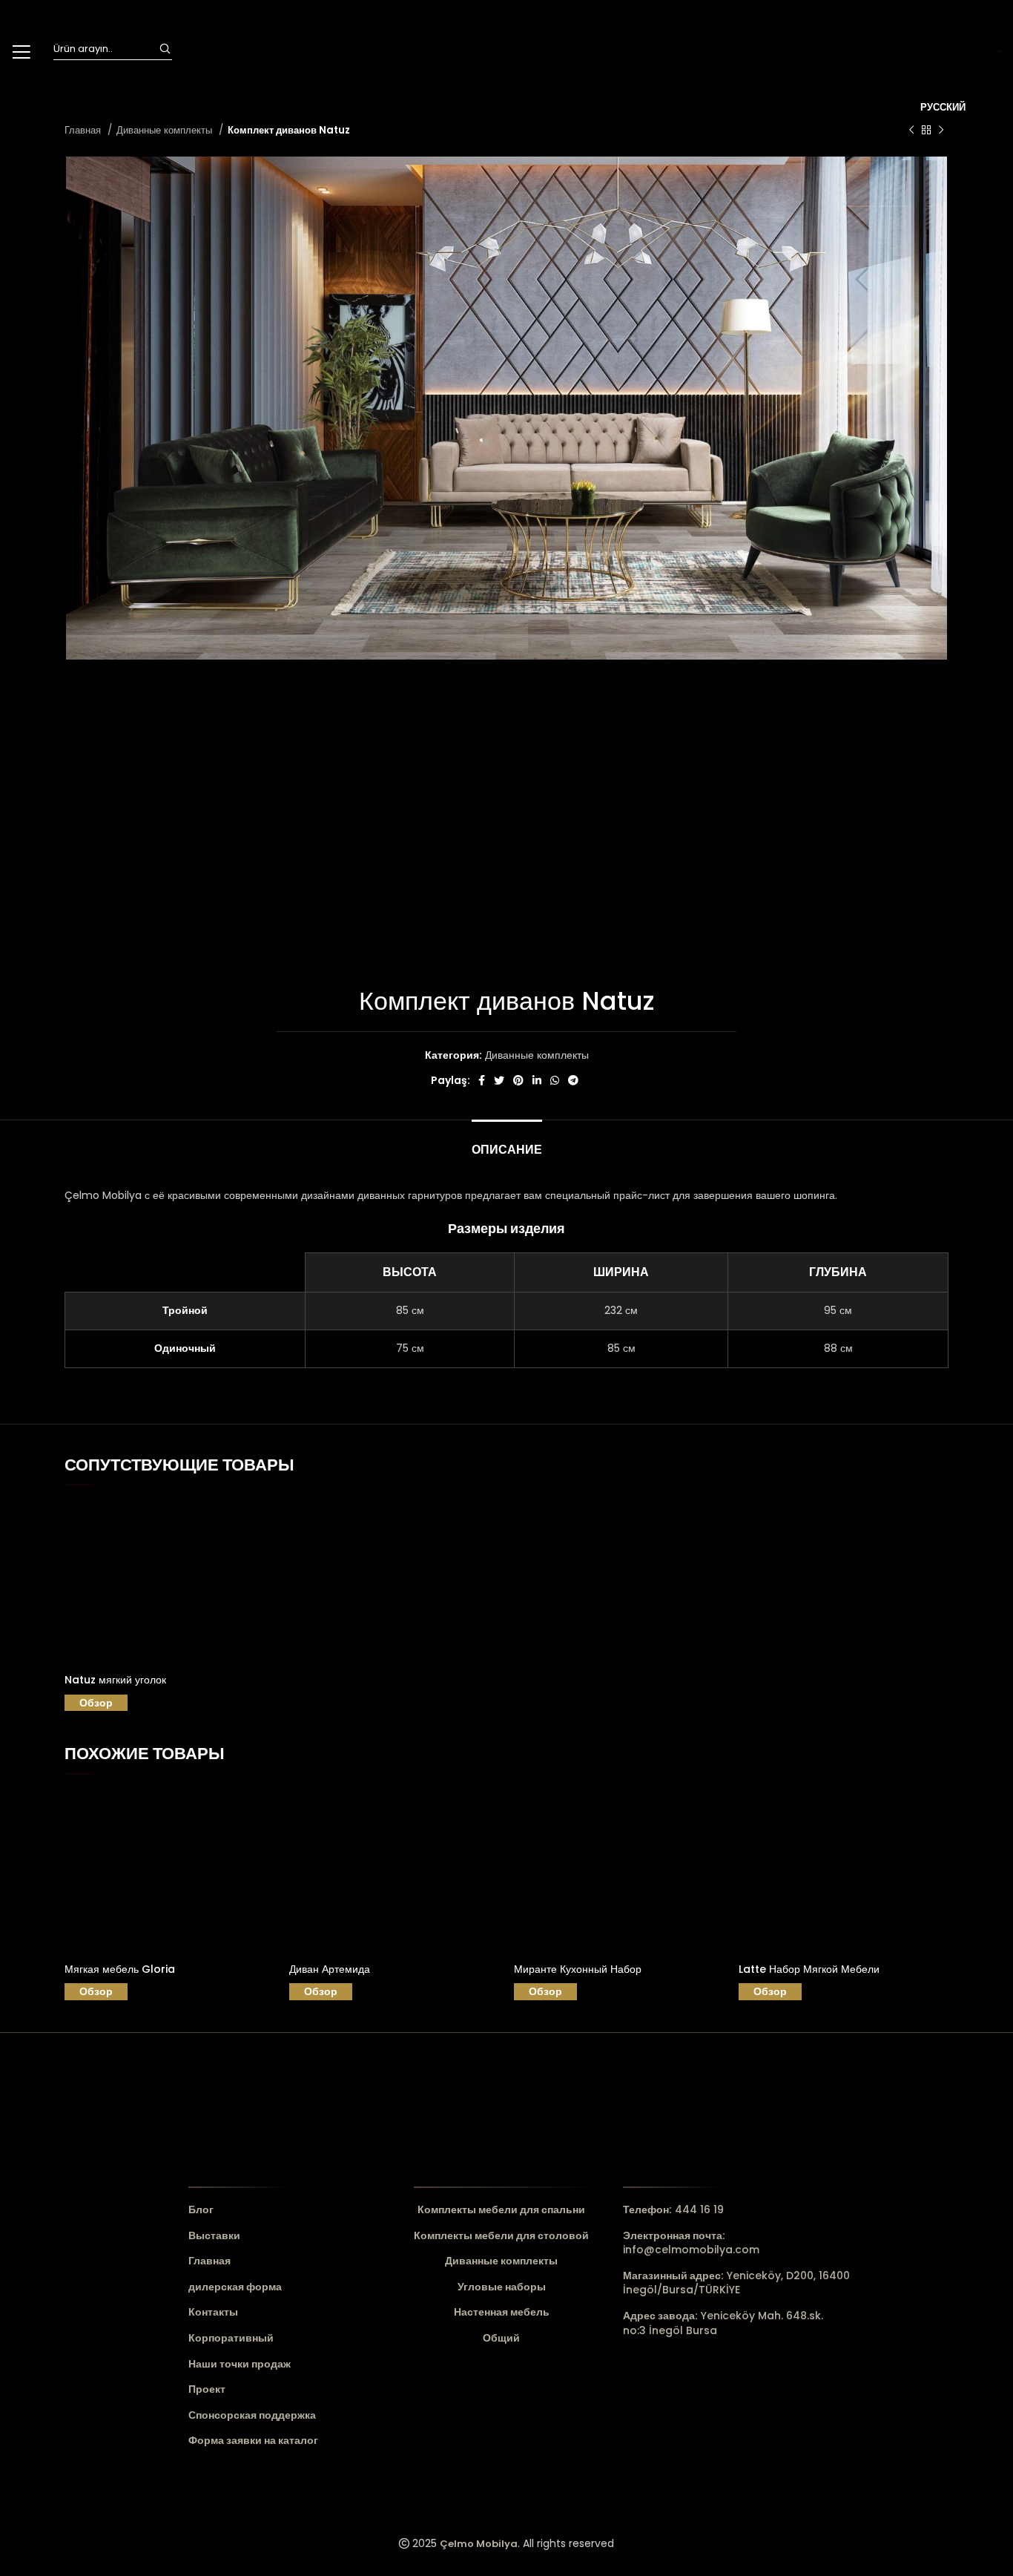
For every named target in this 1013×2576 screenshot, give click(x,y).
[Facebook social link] (482, 1080)
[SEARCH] (165, 49)
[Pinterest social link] (518, 1080)
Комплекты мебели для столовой (501, 2236)
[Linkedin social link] (537, 1080)
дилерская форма (235, 2287)
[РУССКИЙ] (961, 52)
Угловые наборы (502, 2287)
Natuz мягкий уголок (115, 1680)
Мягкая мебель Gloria (120, 1969)
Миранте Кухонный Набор (578, 1969)
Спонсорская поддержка (252, 2415)
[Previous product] (911, 131)
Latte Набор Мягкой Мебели (809, 1969)
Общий (501, 2338)
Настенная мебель (502, 2312)
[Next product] (941, 131)
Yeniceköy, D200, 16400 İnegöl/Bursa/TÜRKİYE (736, 2283)
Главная (84, 130)
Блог (201, 2210)
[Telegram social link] (573, 1080)
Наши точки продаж (240, 2364)
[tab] (507, 1142)
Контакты (213, 2312)
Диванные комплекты (166, 130)
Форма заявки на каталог (253, 2441)
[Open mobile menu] (21, 52)
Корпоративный (231, 2338)
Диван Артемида (330, 1969)
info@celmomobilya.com (691, 2243)
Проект (207, 2389)
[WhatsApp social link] (555, 1080)
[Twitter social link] (499, 1080)
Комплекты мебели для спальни (501, 2210)
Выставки (214, 2236)
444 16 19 (673, 2209)
